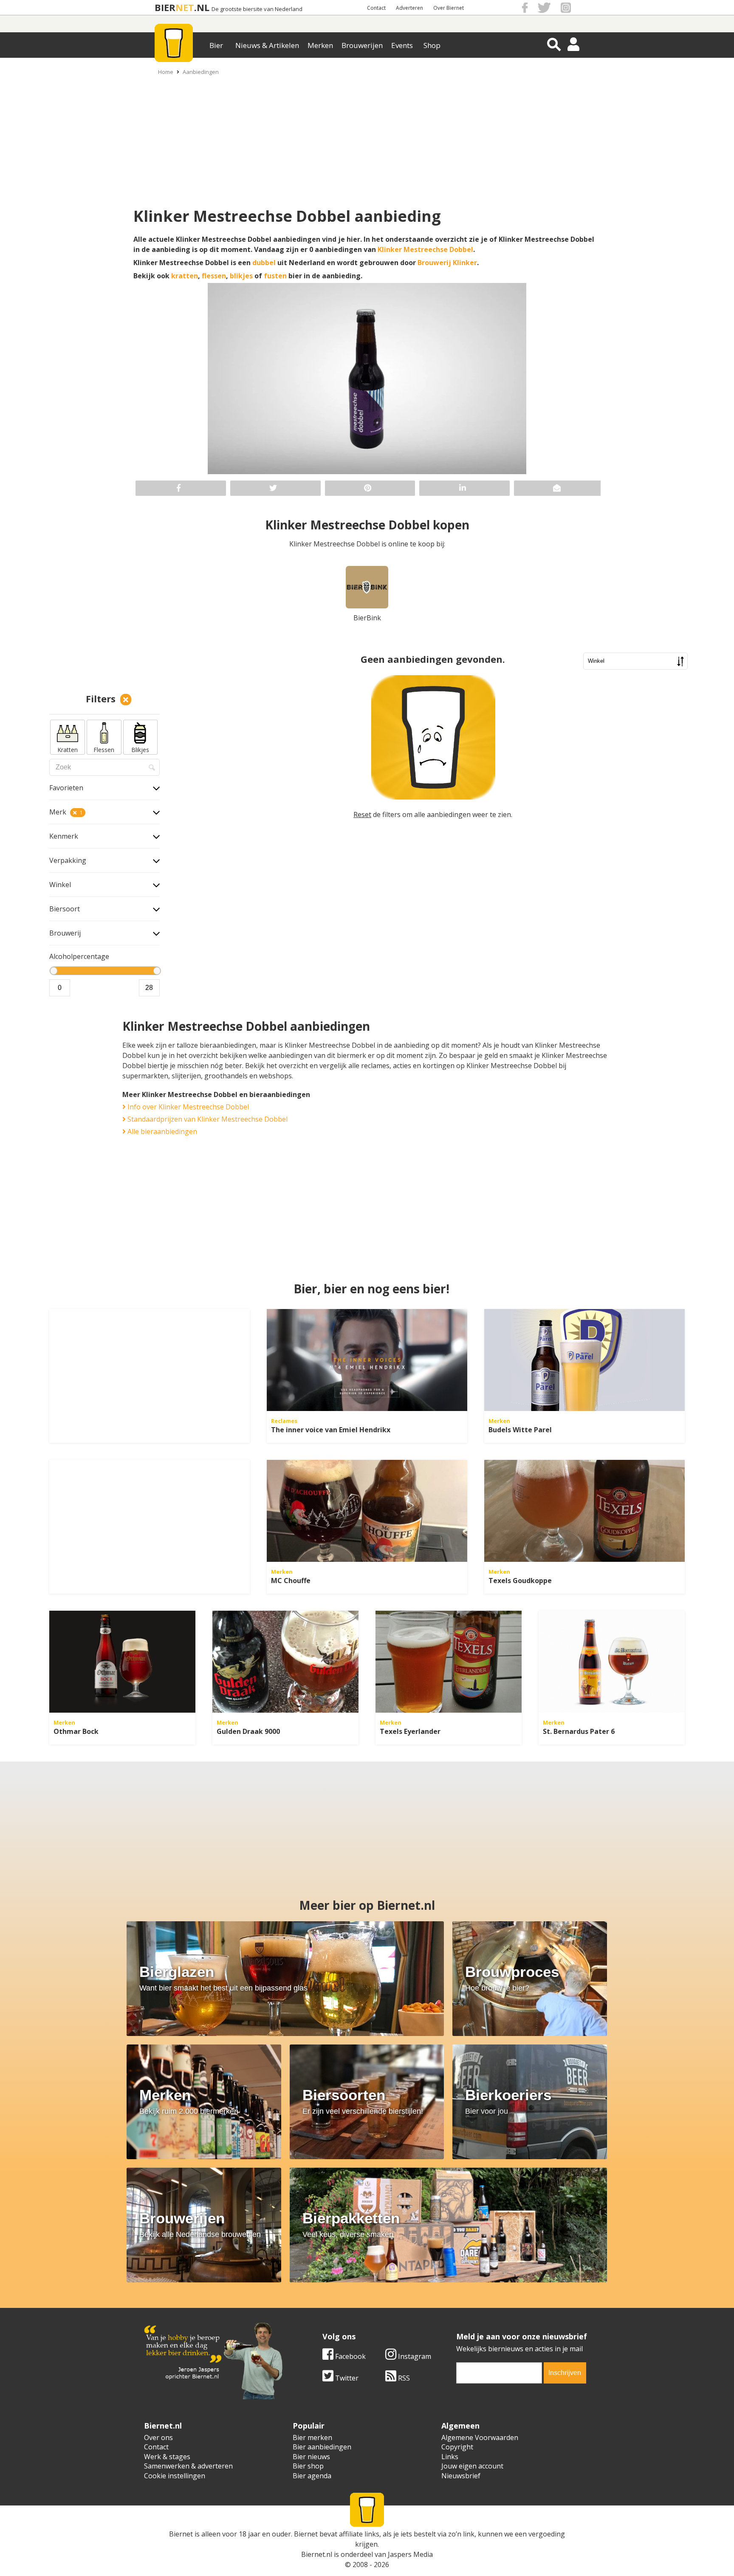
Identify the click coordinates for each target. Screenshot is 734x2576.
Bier (216, 45)
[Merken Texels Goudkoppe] (584, 1511)
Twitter (346, 2378)
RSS (403, 2378)
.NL (202, 7)
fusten (275, 276)
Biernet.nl (317, 2554)
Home (166, 72)
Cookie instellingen (175, 2476)
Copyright (457, 2447)
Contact (376, 8)
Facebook (350, 2356)
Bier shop (308, 2466)
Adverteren (409, 8)
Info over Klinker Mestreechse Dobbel (187, 1107)
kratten (185, 276)
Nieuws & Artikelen (267, 45)
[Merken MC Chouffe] (367, 1511)
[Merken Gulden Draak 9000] (285, 1662)
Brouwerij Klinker (447, 263)
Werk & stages (167, 2457)
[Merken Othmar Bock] (122, 1662)
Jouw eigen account (472, 2466)
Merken (320, 45)
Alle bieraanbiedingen (161, 1131)
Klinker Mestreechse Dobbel (425, 249)
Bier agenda (312, 2476)
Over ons (158, 2437)
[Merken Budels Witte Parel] (584, 1360)
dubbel (264, 263)
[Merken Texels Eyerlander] (449, 1662)
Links (450, 2457)
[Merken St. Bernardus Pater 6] (612, 1662)
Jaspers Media (410, 2554)
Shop (432, 45)
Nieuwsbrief (461, 2476)
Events (402, 45)
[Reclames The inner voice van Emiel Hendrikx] (367, 1360)
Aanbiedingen (201, 72)
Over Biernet (449, 8)
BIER (165, 7)
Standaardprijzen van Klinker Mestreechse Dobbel (207, 1119)
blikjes (241, 276)
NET (185, 7)
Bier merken (312, 2437)
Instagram (414, 2356)
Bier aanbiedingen (322, 2447)
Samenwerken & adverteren (188, 2466)
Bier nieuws (311, 2457)
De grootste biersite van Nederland (257, 9)
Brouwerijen (362, 45)
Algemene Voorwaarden (480, 2437)
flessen (214, 276)
